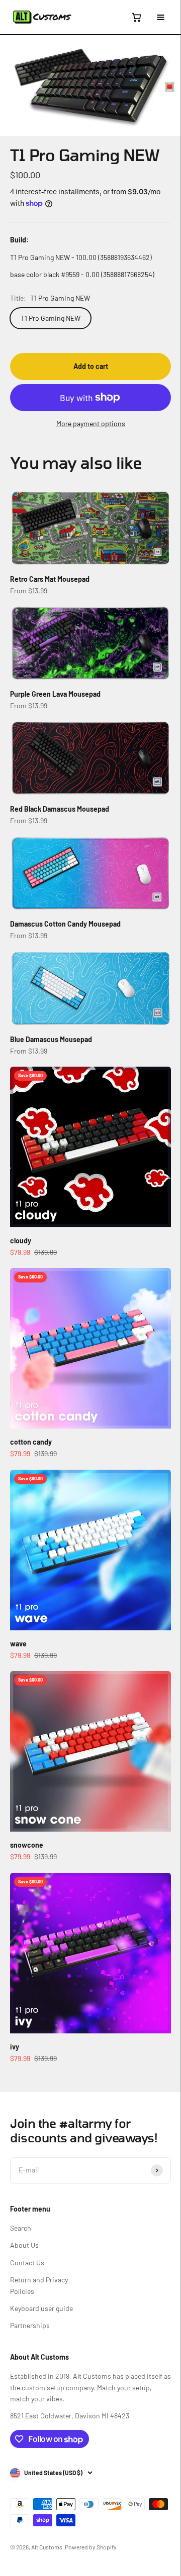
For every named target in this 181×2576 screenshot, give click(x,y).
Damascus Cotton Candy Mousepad (65, 924)
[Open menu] (160, 17)
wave (18, 1644)
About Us (24, 2245)
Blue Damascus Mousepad (51, 1039)
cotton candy (31, 1442)
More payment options (91, 423)
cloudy (21, 1241)
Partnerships (30, 2325)
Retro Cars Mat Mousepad (50, 579)
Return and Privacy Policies (39, 2285)
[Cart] (136, 17)
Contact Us (27, 2263)
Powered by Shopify (91, 2547)
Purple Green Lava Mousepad (55, 694)
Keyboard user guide (41, 2308)
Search (21, 2228)
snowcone (27, 1845)
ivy (15, 2047)
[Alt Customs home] (42, 17)
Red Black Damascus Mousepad (60, 809)
